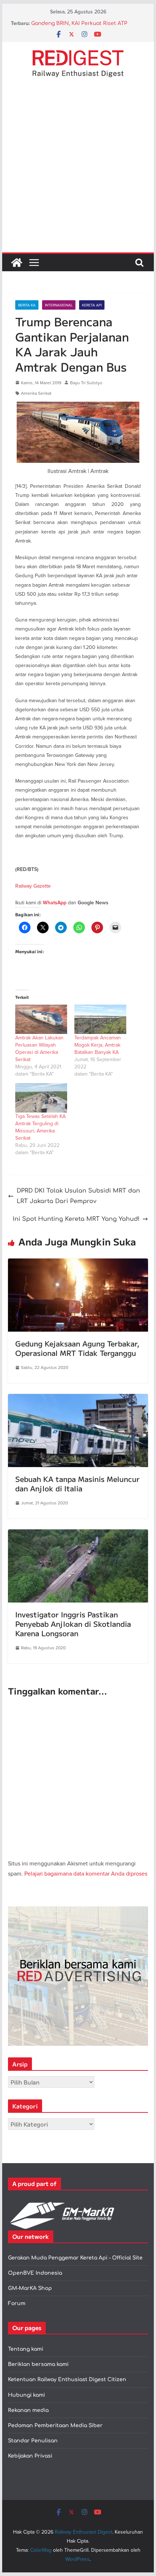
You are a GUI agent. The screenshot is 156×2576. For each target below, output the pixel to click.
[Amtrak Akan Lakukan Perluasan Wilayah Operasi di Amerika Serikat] (41, 1019)
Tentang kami (26, 2349)
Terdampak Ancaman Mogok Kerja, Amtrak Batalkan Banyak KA (98, 1045)
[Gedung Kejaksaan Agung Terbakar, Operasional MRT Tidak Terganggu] (78, 1264)
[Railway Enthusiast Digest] (17, 263)
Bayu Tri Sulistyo (86, 383)
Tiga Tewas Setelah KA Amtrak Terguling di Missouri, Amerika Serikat (40, 1127)
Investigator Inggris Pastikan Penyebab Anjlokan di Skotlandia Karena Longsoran (73, 1624)
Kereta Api (92, 305)
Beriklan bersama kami (38, 2364)
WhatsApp (55, 903)
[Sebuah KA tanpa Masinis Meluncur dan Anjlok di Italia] (78, 1399)
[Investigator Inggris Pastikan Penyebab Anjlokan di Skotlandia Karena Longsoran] (78, 1534)
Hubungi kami (26, 2395)
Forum (17, 2303)
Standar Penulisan (33, 2441)
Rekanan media (28, 2410)
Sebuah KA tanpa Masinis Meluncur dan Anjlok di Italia (77, 1484)
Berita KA (27, 305)
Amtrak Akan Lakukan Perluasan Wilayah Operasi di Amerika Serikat (39, 1048)
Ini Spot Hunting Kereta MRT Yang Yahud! (76, 1219)
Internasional (59, 305)
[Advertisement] (78, 171)
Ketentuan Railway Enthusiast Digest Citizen (67, 2380)
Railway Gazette (33, 886)
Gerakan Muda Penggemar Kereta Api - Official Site (75, 2258)
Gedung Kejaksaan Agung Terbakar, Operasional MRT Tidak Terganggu (77, 1348)
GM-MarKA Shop (30, 2288)
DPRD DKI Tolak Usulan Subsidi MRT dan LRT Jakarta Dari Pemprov (78, 1196)
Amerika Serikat (36, 393)
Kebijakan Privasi (30, 2456)
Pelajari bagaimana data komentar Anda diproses (86, 1873)
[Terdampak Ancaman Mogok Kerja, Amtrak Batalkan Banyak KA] (100, 1019)
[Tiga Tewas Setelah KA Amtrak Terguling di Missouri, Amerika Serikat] (41, 1098)
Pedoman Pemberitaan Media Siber (55, 2426)
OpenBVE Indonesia (35, 2273)
